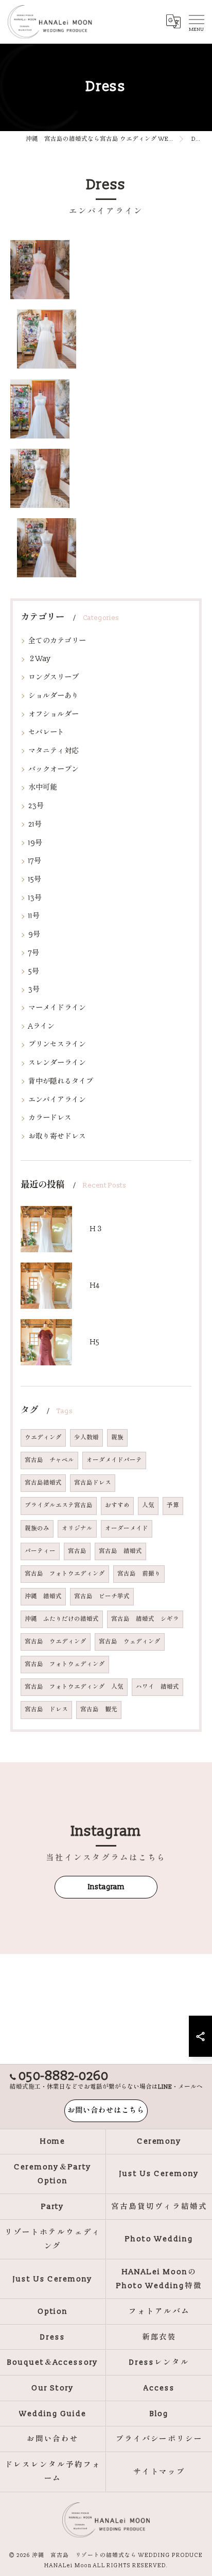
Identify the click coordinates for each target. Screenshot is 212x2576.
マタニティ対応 (54, 751)
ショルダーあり (54, 696)
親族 (117, 1438)
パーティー (40, 1551)
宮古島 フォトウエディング (65, 1574)
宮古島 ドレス (46, 1710)
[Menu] (196, 22)
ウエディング (43, 1438)
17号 (35, 861)
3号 (34, 989)
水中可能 (43, 787)
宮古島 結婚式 (120, 1551)
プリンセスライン (57, 1044)
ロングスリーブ (54, 677)
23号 (36, 806)
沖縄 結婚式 (43, 1596)
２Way (40, 659)
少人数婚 (86, 1438)
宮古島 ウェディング (130, 1642)
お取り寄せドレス (57, 1136)
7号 (34, 953)
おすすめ (117, 1505)
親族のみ (37, 1529)
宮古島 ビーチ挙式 (102, 1596)
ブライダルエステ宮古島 (59, 1505)
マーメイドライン (57, 1008)
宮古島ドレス (93, 1483)
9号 (34, 934)
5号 (34, 971)
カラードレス (50, 1118)
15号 (35, 879)
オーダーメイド (127, 1529)
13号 (35, 898)
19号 (35, 843)
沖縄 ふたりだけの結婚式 (62, 1619)
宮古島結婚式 (43, 1483)
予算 (173, 1505)
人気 (148, 1505)
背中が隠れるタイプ (61, 1081)
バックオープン (54, 769)
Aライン (41, 1026)
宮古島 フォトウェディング (65, 1664)
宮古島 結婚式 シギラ (145, 1619)
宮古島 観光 (99, 1710)
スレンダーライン (57, 1063)
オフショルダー (54, 714)
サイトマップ (160, 2472)
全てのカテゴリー (57, 641)
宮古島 (77, 1551)
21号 (35, 824)
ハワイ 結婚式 (157, 1687)
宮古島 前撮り (139, 1574)
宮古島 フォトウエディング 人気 (74, 1687)
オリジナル (77, 1529)
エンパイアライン (57, 1100)
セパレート (46, 732)
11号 (34, 916)
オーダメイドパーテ (114, 1460)
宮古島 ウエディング (56, 1642)
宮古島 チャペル (49, 1460)
